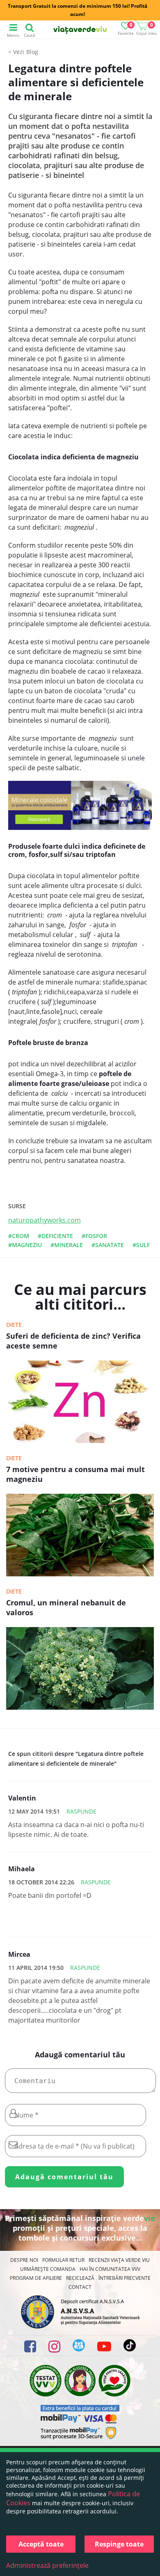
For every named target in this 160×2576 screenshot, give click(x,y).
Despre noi (24, 2260)
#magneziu (25, 1245)
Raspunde (81, 1811)
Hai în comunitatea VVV (110, 2269)
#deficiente (55, 1236)
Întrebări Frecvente (125, 2278)
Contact (80, 2287)
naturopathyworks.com (45, 1220)
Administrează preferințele (47, 2565)
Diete (14, 1325)
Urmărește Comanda (48, 2269)
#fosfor (94, 1236)
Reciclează (80, 2278)
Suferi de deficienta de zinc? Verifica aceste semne (73, 1341)
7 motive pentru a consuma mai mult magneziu (75, 1474)
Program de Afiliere (36, 2278)
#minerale (67, 1245)
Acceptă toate (41, 2544)
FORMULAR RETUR (63, 2260)
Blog (32, 52)
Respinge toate (119, 2544)
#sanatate (108, 1245)
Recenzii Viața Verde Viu (119, 2260)
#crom (19, 1236)
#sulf (141, 1245)
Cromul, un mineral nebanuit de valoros (66, 1607)
